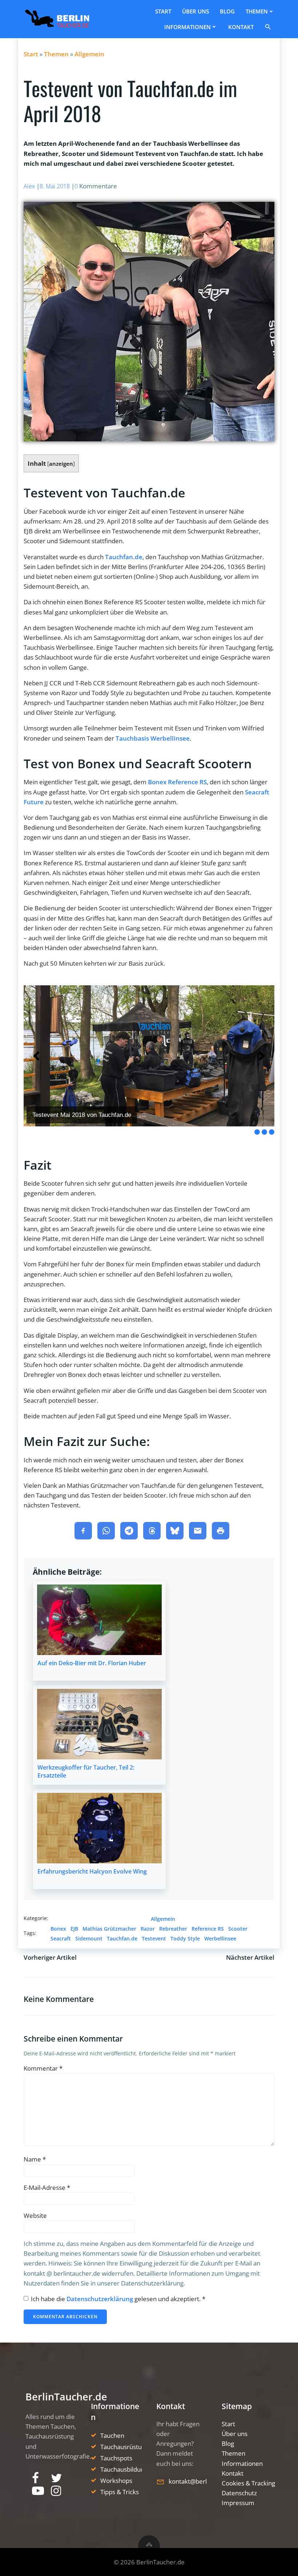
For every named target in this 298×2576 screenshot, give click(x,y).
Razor (148, 1929)
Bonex (58, 1929)
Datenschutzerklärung (100, 2299)
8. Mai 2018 (55, 186)
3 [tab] (272, 1132)
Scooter (238, 1929)
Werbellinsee (220, 1938)
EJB (74, 1929)
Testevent (154, 1938)
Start (163, 11)
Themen (257, 11)
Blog (227, 11)
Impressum (238, 2503)
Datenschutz (239, 2493)
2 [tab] (264, 1132)
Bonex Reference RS (177, 782)
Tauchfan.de (124, 557)
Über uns (196, 11)
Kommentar (43, 2068)
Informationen (188, 27)
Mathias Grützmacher (109, 1929)
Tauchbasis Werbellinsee (153, 738)
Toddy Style (185, 1938)
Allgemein (89, 54)
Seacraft (61, 1938)
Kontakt (241, 27)
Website (35, 2216)
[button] (269, 27)
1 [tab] (257, 1132)
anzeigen (61, 464)
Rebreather (173, 1929)
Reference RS (208, 1929)
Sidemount (89, 1938)
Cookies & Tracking (247, 2483)
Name (35, 2159)
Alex (29, 186)
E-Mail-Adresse (47, 2188)
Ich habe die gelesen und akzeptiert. (118, 2299)
